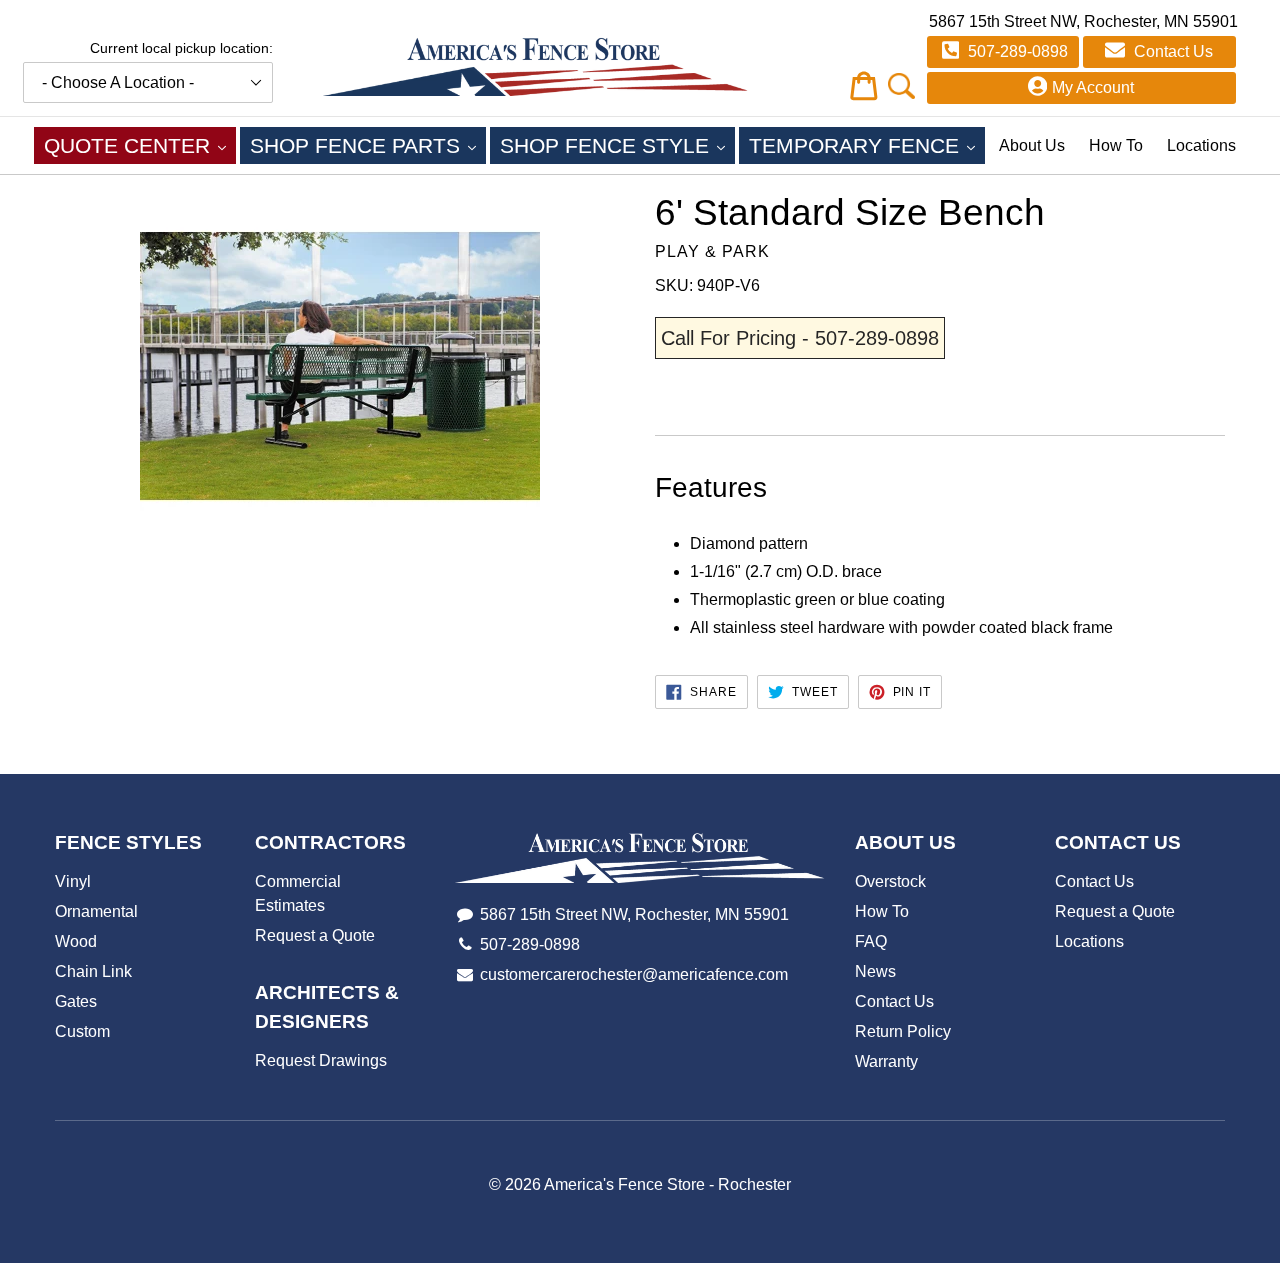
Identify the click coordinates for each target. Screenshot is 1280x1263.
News (875, 971)
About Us (1032, 145)
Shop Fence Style (617, 145)
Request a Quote (315, 935)
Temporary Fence (867, 145)
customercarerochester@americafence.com (634, 974)
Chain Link (93, 971)
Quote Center (140, 145)
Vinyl (73, 881)
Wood (76, 941)
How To (1116, 145)
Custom (82, 1031)
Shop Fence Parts (368, 145)
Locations (1201, 145)
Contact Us (1171, 51)
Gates (76, 1001)
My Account (1093, 87)
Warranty (886, 1061)
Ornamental (96, 911)
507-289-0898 (1016, 51)
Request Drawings (321, 1060)
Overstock (890, 881)
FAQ (871, 941)
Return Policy (903, 1031)
